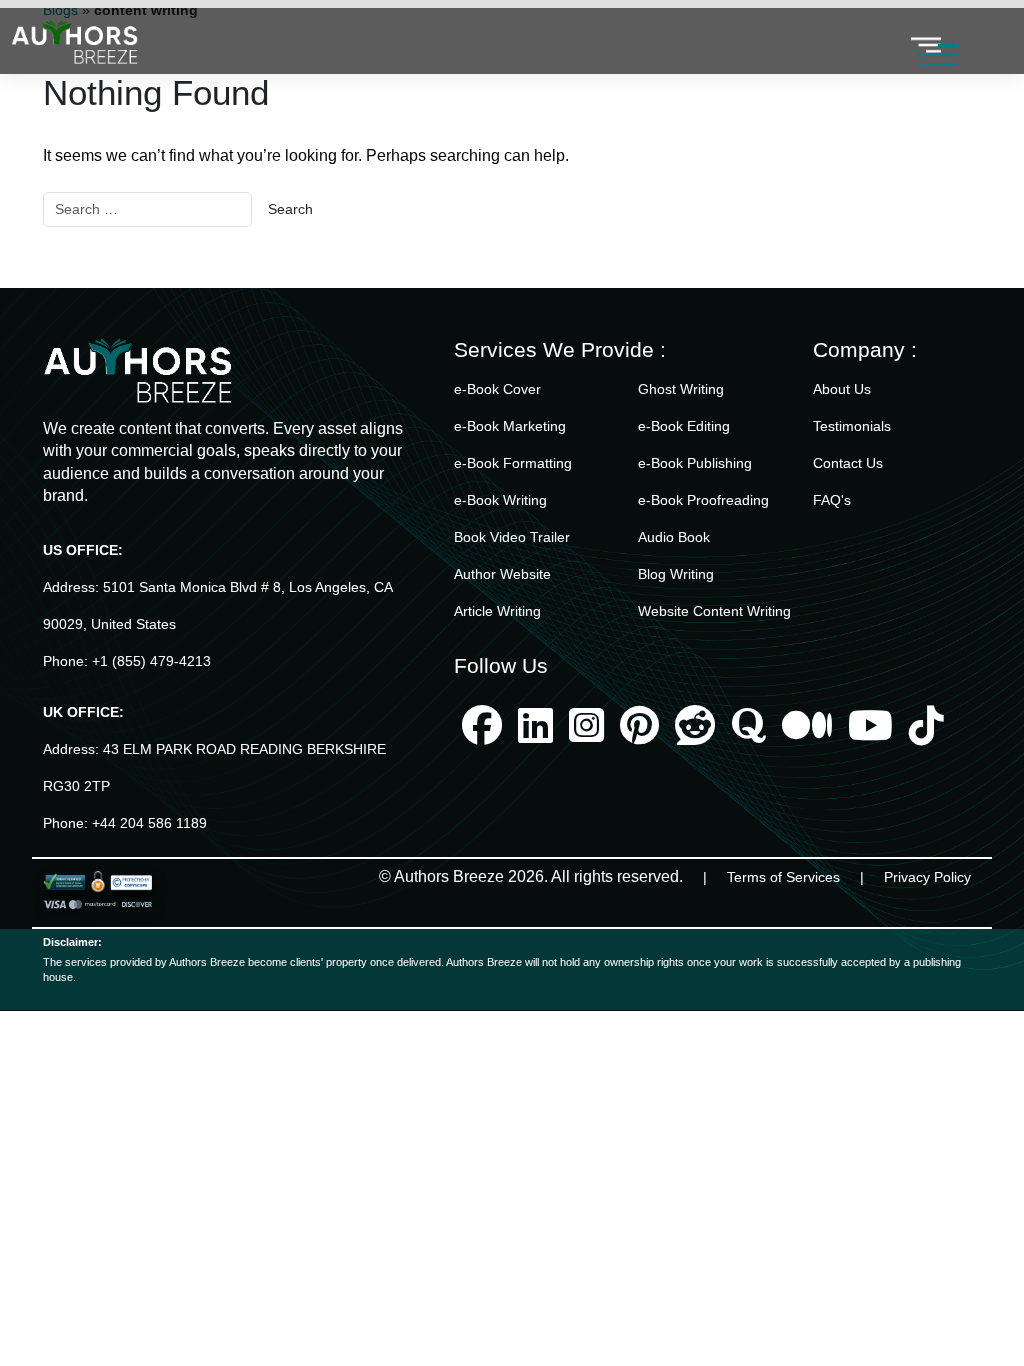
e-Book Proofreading (703, 500)
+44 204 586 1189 (149, 823)
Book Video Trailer (512, 537)
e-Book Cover (497, 389)
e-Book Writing (500, 500)
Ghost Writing (681, 389)
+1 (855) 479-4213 (151, 661)
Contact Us (848, 463)
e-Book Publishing (695, 463)
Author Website (502, 574)
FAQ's (832, 500)
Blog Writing (676, 574)
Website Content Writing (714, 611)
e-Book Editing (684, 426)
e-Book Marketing (510, 426)
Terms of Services (783, 877)
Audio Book (674, 537)
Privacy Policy (927, 877)
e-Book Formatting (513, 463)
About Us (842, 389)
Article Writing (497, 611)
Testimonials (852, 426)
